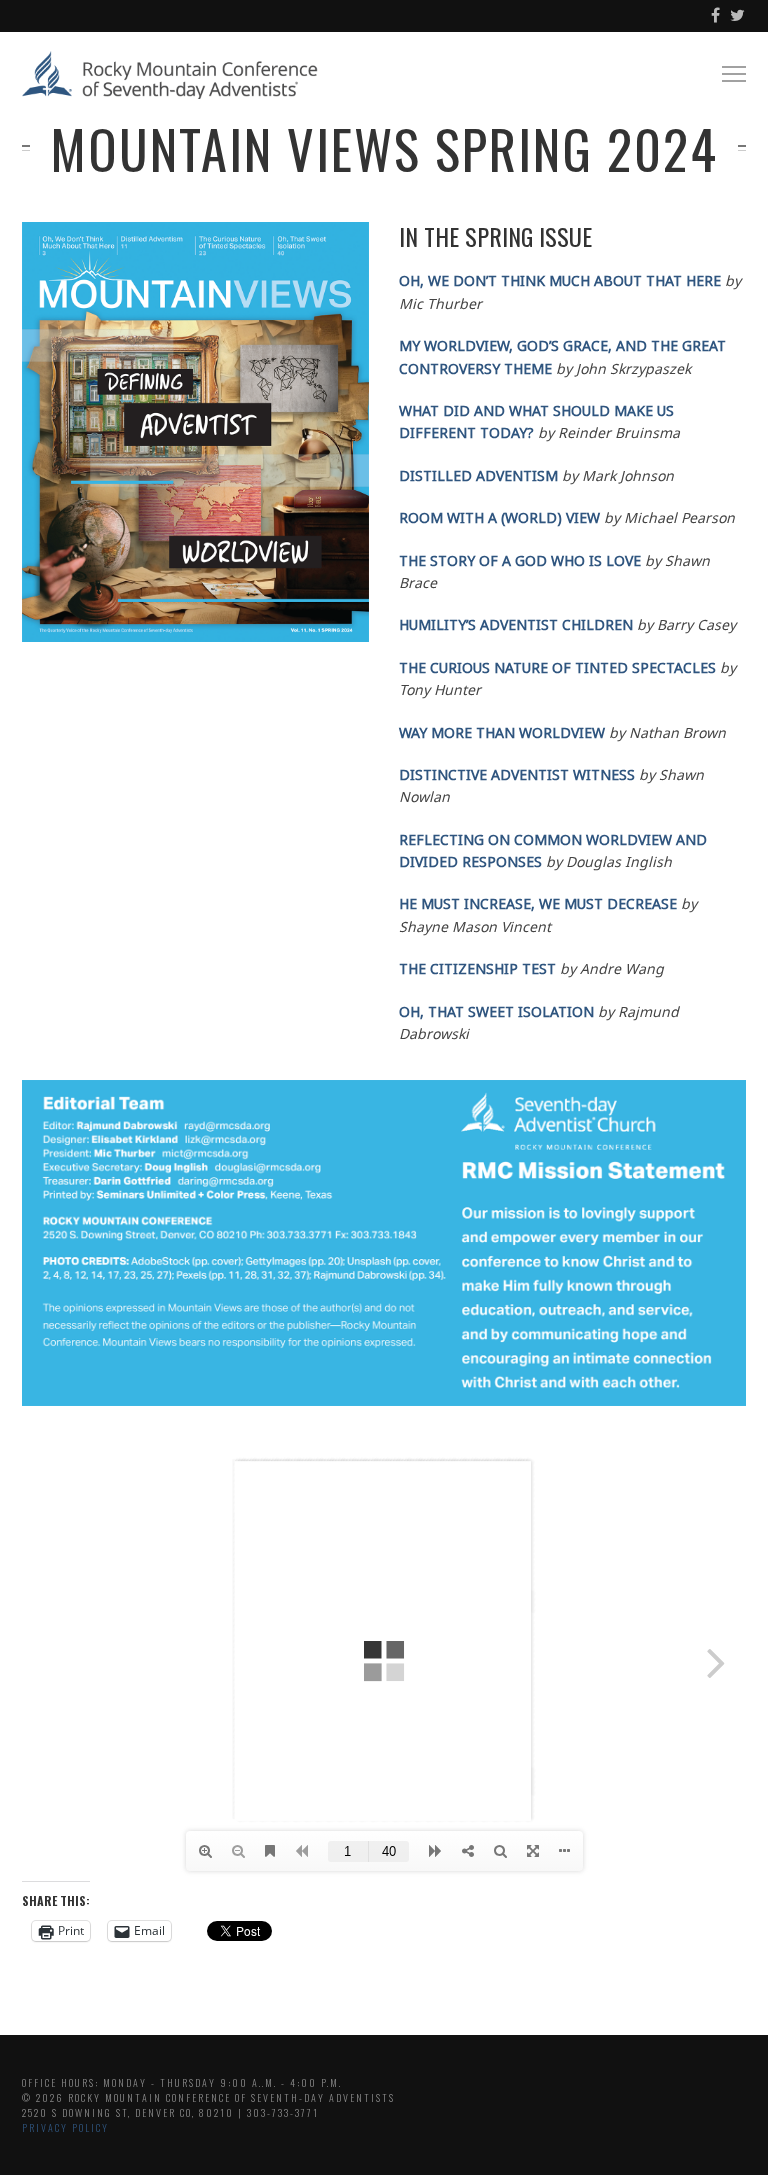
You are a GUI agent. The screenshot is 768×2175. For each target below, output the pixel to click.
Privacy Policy (65, 2127)
